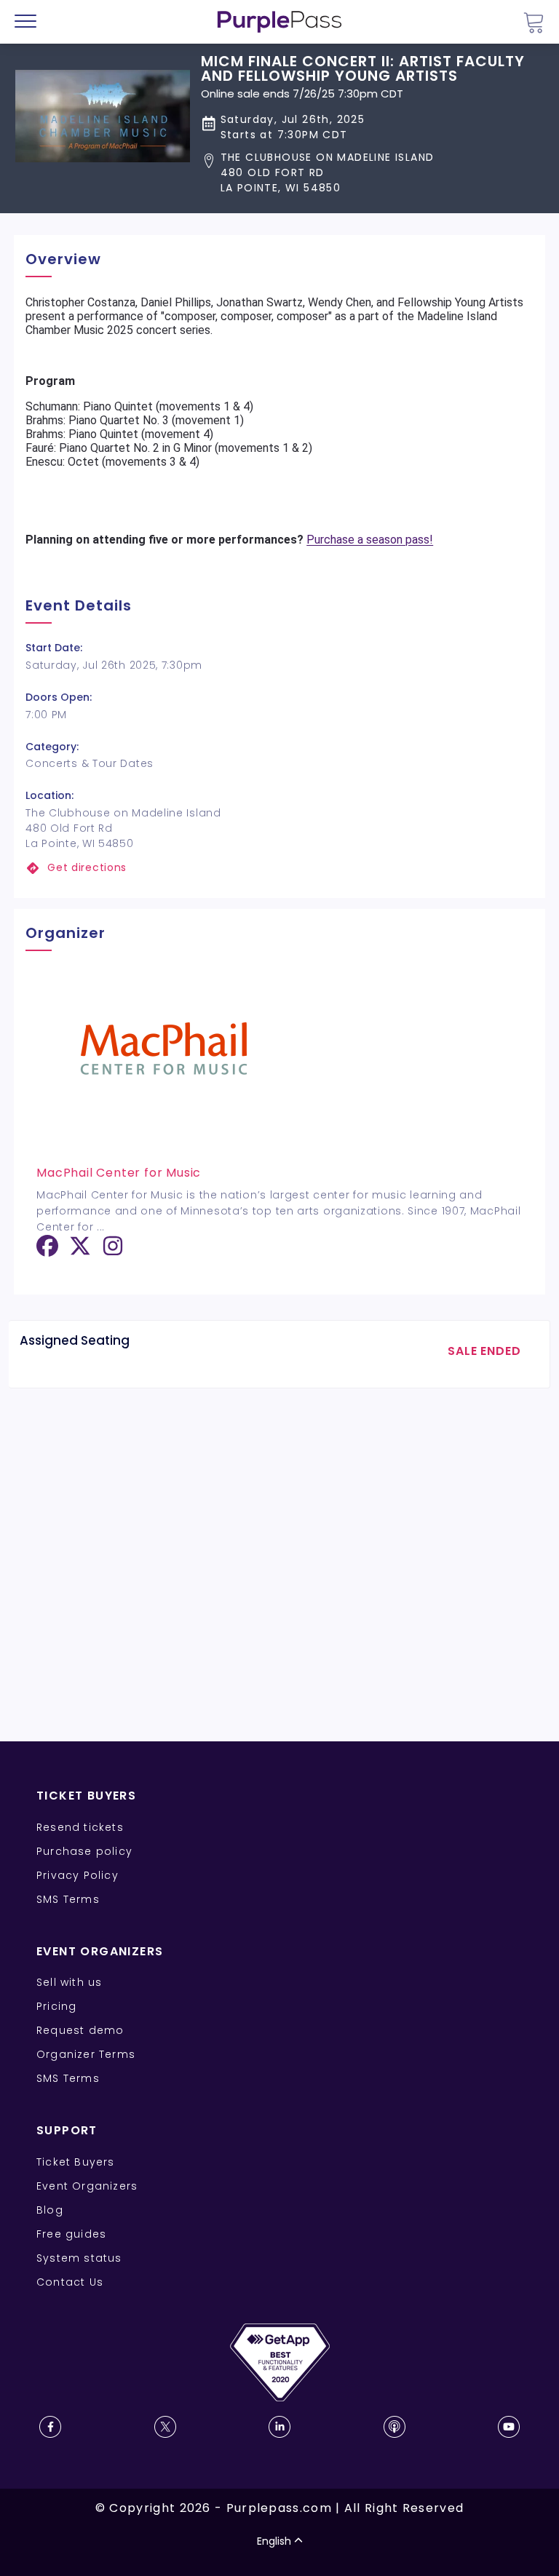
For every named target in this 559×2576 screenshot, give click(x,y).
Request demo (80, 2030)
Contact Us (70, 2282)
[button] (372, 173)
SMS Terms (68, 1899)
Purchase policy (84, 1851)
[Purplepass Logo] (279, 22)
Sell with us (69, 1982)
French (54, 2491)
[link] (279, 868)
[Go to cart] (534, 22)
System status (79, 2258)
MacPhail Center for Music (119, 1173)
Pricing (56, 2006)
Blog (50, 2210)
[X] (80, 1251)
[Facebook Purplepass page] (50, 2427)
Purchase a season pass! (370, 540)
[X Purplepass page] (165, 2427)
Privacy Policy (78, 1875)
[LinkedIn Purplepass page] (279, 2427)
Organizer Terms (86, 2054)
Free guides (71, 2234)
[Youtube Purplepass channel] (509, 2427)
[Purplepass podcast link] (395, 2427)
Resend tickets (80, 1827)
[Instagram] (113, 1251)
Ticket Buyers (76, 2162)
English (274, 2541)
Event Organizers (87, 2186)
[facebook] (47, 1251)
